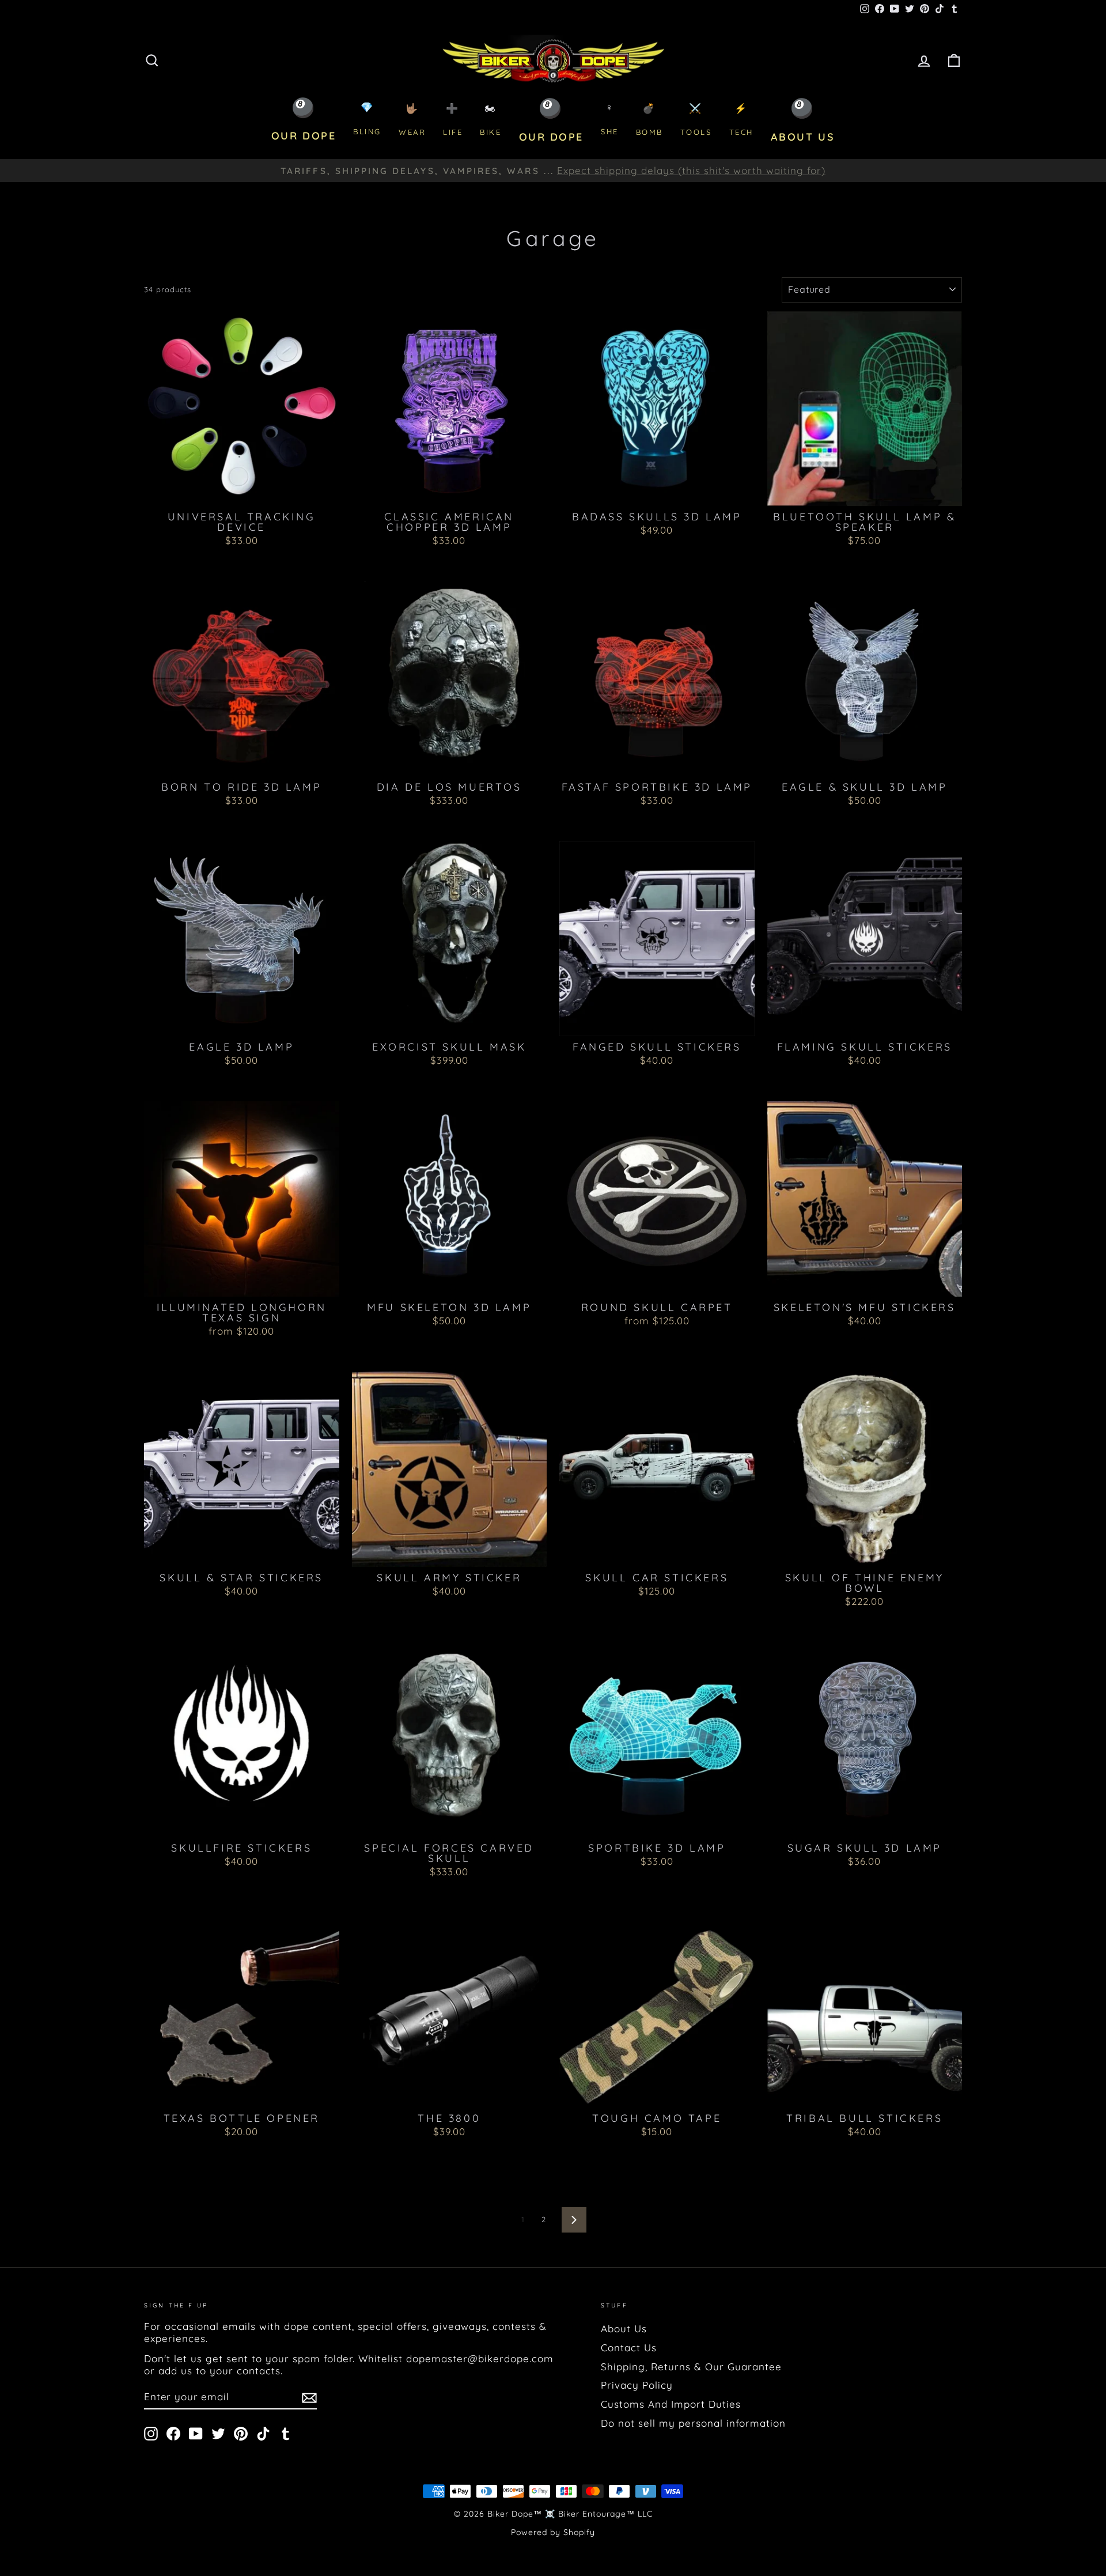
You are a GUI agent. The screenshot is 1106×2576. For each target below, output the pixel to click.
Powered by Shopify (553, 2532)
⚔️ (696, 120)
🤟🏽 (412, 120)
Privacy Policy (637, 2385)
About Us (624, 2328)
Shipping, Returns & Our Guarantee (691, 2367)
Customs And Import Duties (671, 2404)
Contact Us (629, 2348)
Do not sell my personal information (693, 2423)
